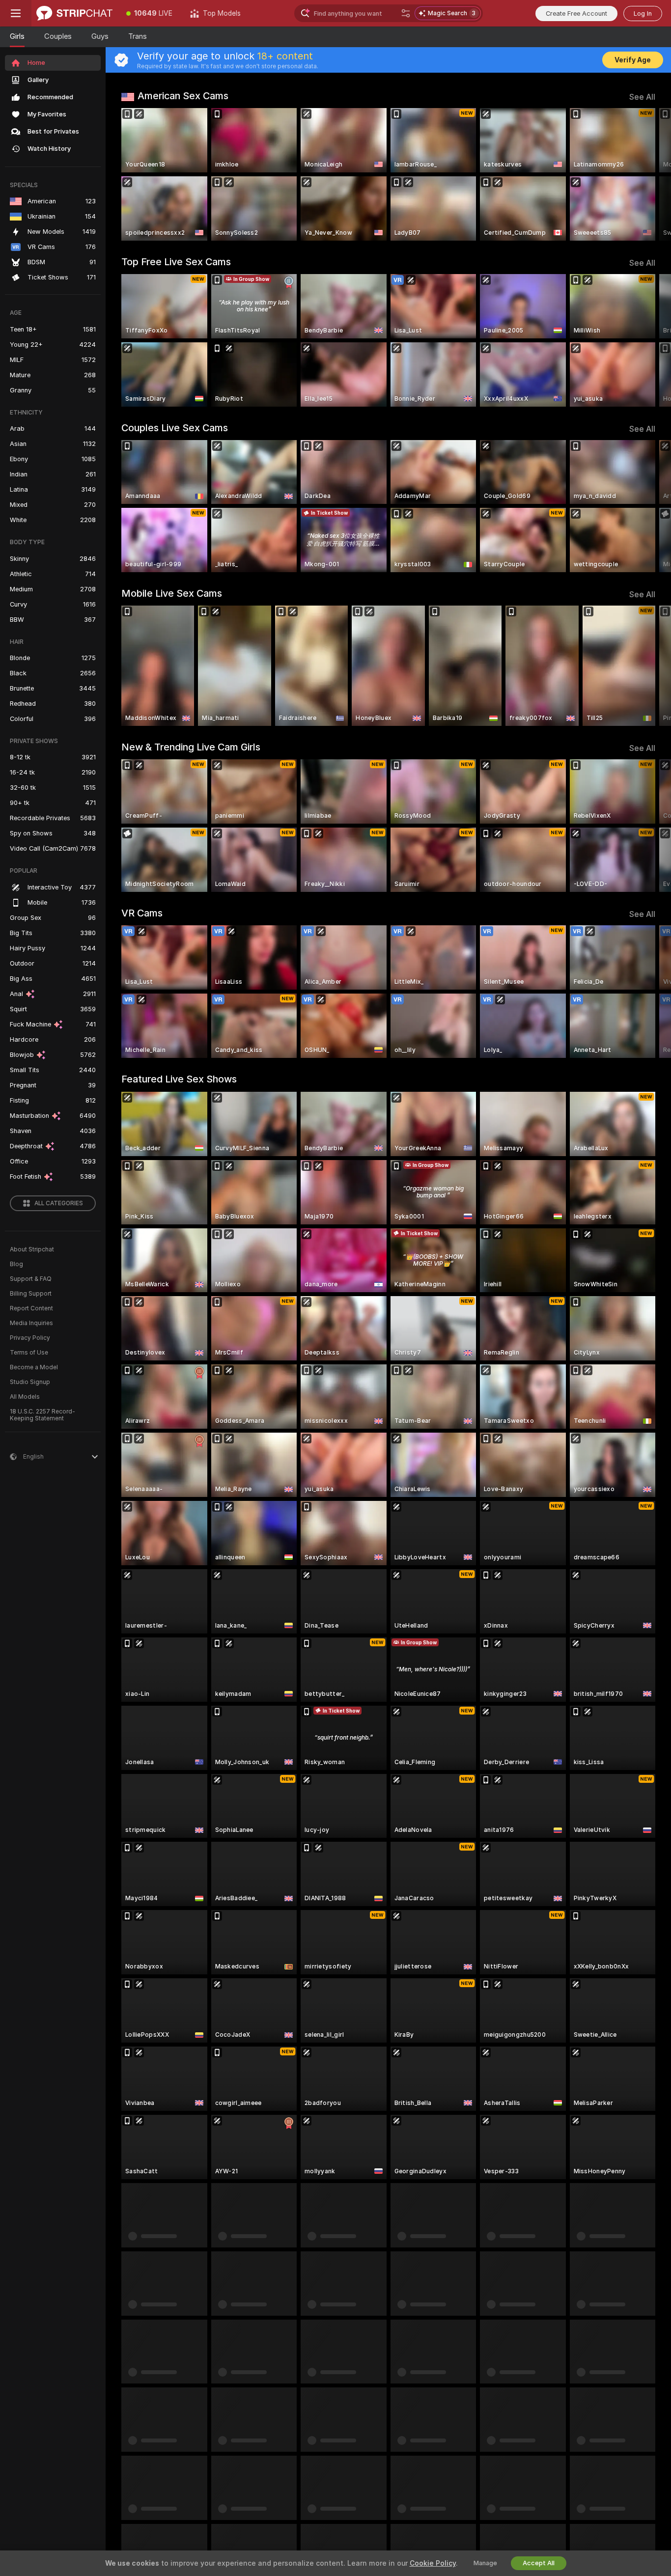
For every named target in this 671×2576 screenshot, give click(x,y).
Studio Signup (30, 1382)
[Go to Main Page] (74, 13)
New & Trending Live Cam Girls (191, 747)
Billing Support (31, 1294)
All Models (25, 1397)
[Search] (406, 13)
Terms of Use (29, 1353)
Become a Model (34, 1367)
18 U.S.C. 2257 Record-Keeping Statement (42, 1415)
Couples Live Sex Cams (175, 428)
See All (642, 97)
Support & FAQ (31, 1279)
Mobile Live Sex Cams (172, 593)
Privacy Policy (30, 1338)
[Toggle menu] (16, 13)
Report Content (31, 1308)
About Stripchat (32, 1249)
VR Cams (142, 913)
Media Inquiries (31, 1323)
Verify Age (633, 60)
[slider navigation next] (646, 174)
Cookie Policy (433, 2563)
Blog (16, 1264)
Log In (643, 14)
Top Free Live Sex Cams (176, 262)
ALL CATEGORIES (59, 1203)
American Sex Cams (183, 96)
